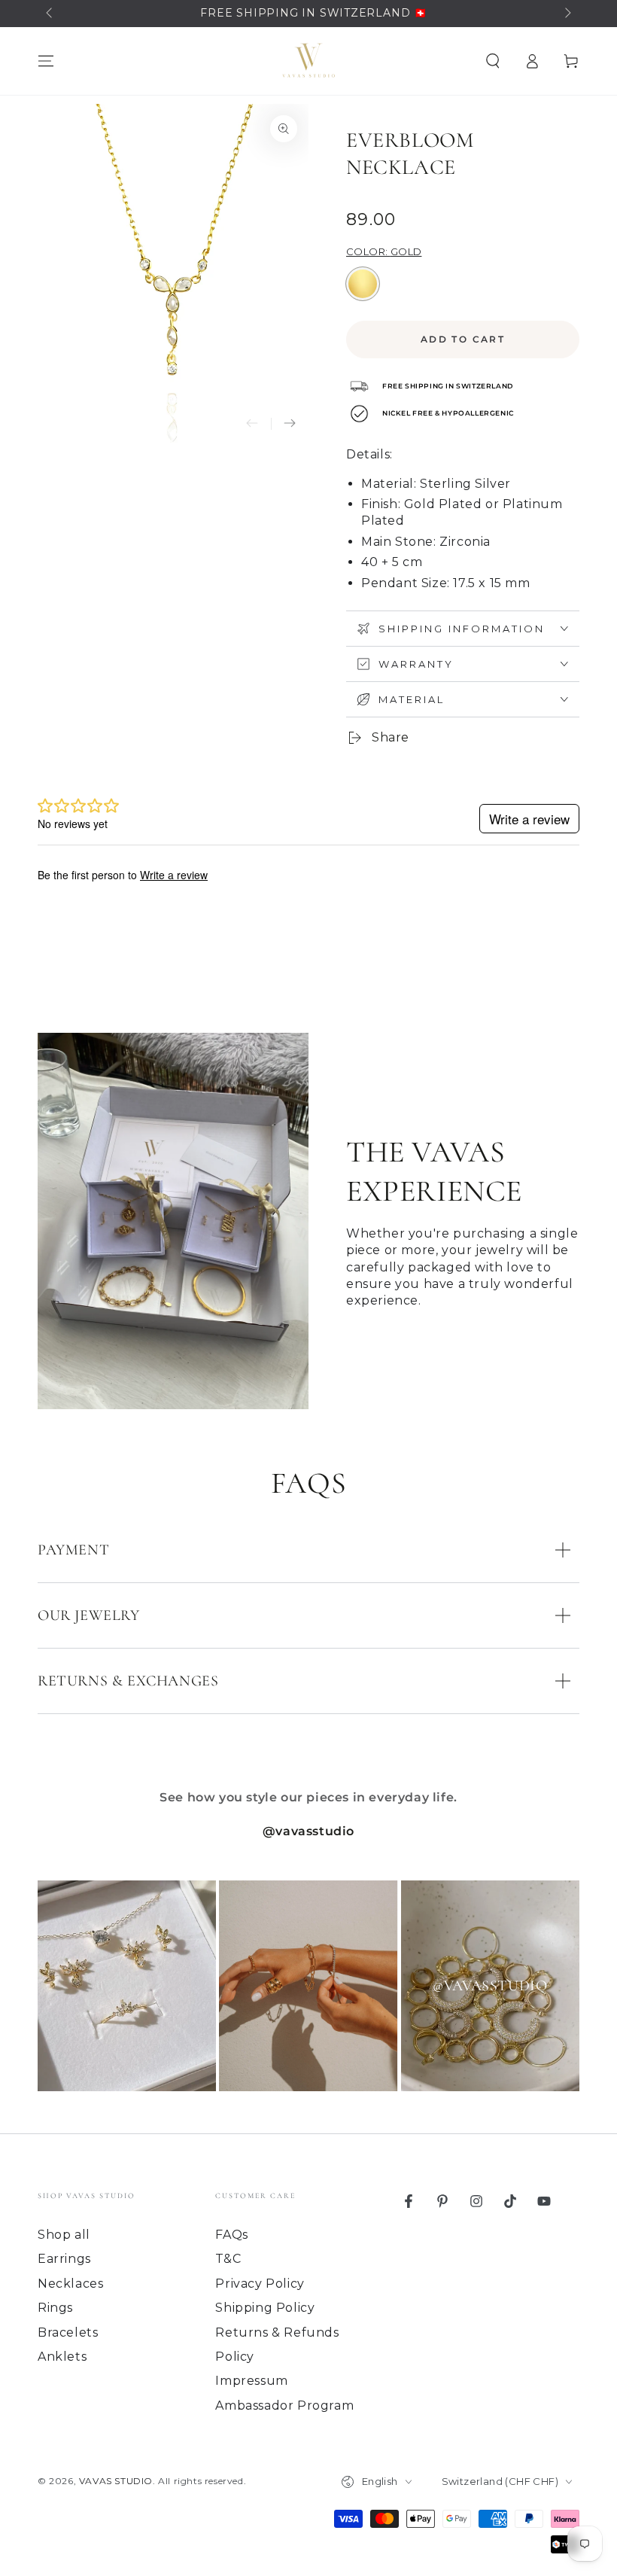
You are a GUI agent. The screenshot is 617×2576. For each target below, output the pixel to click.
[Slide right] (567, 14)
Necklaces (70, 2284)
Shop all (64, 2235)
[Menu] (46, 61)
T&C (228, 2259)
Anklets (62, 2357)
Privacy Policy (260, 2284)
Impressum (251, 2381)
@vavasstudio (308, 1831)
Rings (55, 2308)
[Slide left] (50, 14)
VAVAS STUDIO (116, 2481)
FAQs (231, 2235)
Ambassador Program (284, 2405)
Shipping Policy (265, 2308)
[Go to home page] (308, 61)
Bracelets (68, 2332)
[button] (493, 61)
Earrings (64, 2259)
